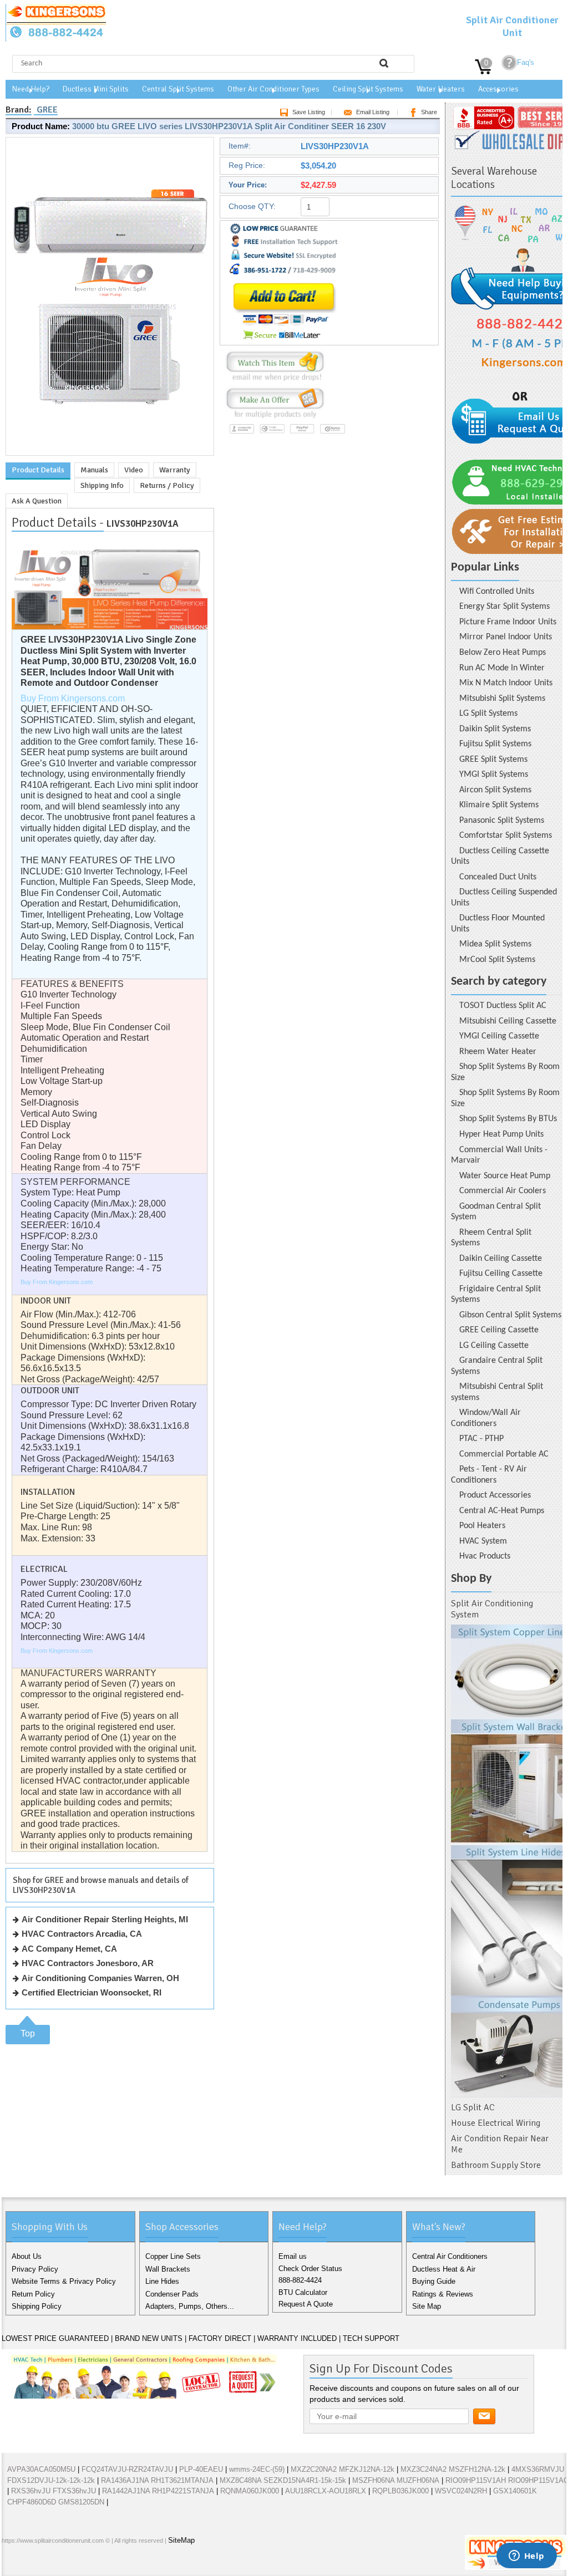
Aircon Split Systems (495, 790)
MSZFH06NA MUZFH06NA (396, 2480)
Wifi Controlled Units (497, 592)
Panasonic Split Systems (502, 821)
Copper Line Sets (173, 2256)
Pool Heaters (482, 1526)
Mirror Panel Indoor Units (506, 637)
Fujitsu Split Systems (495, 744)
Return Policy (33, 2294)
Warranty (175, 470)
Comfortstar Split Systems (506, 836)
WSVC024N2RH (461, 2491)
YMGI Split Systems (494, 775)
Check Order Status (310, 2269)
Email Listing (373, 112)
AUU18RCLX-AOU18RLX (326, 2491)
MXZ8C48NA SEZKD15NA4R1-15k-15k (283, 2480)
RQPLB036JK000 (400, 2491)
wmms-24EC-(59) (257, 2469)
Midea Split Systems (495, 944)
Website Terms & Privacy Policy (64, 2281)
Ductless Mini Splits (96, 89)
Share (429, 112)
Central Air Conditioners (450, 2256)
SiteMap (181, 2540)
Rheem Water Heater (498, 1052)
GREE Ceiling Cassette (499, 1330)
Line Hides (162, 2281)
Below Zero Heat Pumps (503, 653)
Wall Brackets (168, 2269)
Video (134, 470)
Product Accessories (495, 1495)
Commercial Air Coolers (503, 1191)
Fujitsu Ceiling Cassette (501, 1274)
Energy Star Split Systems (504, 607)
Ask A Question (37, 501)
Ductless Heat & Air (444, 2269)
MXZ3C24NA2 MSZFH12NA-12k (453, 2469)
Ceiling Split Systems (368, 89)
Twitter (31, 2564)
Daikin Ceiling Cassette (501, 1259)
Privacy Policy (35, 2269)
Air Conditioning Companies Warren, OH (100, 1978)
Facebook (13, 2564)
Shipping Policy (37, 2306)
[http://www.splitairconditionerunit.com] (507, 1861)
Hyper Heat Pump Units (501, 1134)
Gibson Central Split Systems (510, 1315)
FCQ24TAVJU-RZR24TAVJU (127, 2469)
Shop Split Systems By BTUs (508, 1119)
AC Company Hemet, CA (69, 1949)
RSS (84, 2564)
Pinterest (66, 2564)
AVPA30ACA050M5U (41, 2469)
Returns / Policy (167, 485)
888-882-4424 (300, 2280)
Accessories (498, 89)
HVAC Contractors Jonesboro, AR (88, 1963)
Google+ (48, 2564)
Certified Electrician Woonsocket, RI (92, 1992)
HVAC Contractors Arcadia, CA (82, 1934)
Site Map (427, 2306)
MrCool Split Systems (497, 960)
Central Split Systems (178, 89)
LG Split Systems (488, 714)
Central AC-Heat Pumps (502, 1511)
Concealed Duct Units (498, 877)
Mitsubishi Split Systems (502, 699)
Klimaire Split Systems (499, 805)
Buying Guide (434, 2281)
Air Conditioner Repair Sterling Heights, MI (105, 1919)
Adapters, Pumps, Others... (190, 2306)
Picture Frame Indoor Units (508, 622)
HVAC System (483, 1541)
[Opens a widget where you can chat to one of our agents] (526, 2557)
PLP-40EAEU (201, 2469)
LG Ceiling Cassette (494, 1346)
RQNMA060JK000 (250, 2491)
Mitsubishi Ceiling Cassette (508, 1021)
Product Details (38, 470)
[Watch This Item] (275, 381)
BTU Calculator (303, 2292)
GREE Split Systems (493, 760)
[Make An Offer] (273, 418)
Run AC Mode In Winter (502, 668)
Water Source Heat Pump (505, 1176)
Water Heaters (441, 89)
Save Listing (309, 112)
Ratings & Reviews (443, 2294)
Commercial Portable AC (504, 1454)
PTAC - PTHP (481, 1439)
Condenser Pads (172, 2294)
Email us (293, 2256)
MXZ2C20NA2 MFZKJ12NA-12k (343, 2469)
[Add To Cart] (284, 341)
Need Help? (31, 89)
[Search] (384, 63)
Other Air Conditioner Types (273, 89)
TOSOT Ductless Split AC (503, 1006)
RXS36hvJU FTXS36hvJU (54, 2491)
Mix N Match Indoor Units (506, 683)
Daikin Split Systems (495, 729)
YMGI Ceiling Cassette (499, 1036)
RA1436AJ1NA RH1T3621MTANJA (157, 2480)
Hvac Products (485, 1556)
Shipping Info (102, 485)
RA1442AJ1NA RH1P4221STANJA (158, 2491)
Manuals (94, 470)
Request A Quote (306, 2304)
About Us (27, 2256)
